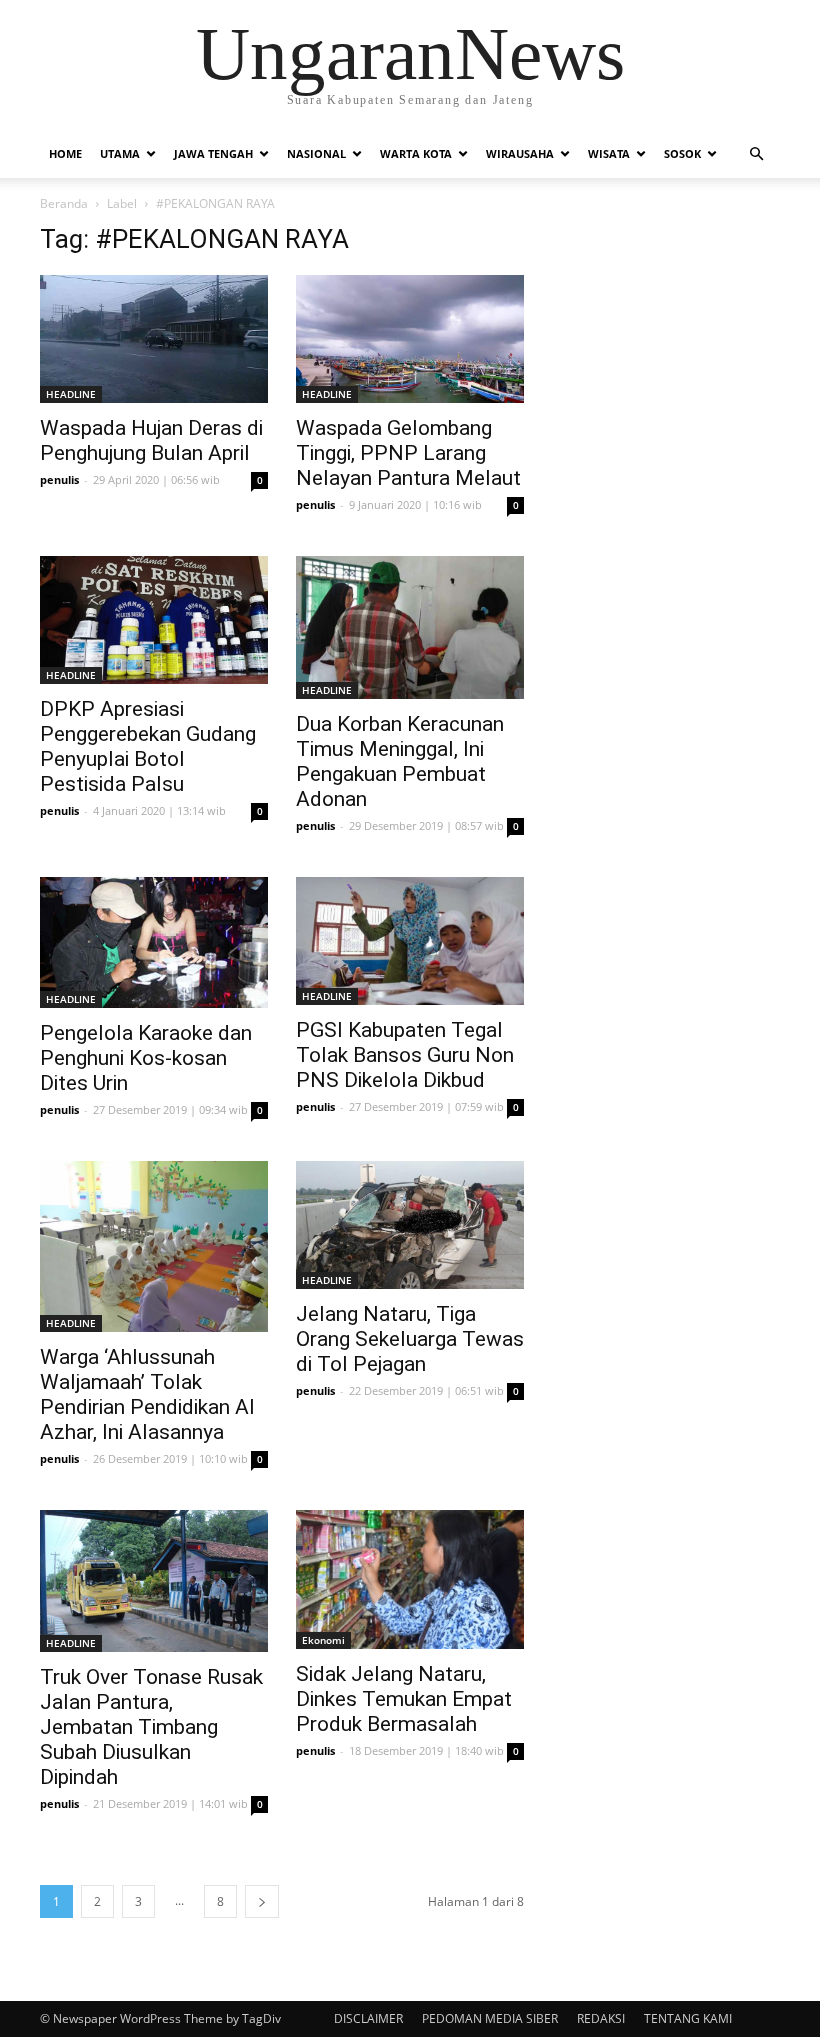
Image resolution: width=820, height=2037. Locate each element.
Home (65, 153)
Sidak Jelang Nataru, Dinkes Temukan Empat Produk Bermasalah (404, 1699)
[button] (756, 154)
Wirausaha (520, 153)
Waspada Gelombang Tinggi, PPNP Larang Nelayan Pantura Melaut (408, 453)
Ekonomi (323, 1640)
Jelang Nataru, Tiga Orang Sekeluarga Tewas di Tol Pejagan (410, 1339)
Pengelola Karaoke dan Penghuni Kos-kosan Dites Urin (146, 1058)
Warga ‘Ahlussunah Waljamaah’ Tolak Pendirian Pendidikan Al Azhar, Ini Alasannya (147, 1394)
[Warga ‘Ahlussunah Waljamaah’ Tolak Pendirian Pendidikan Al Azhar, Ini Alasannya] (154, 1246)
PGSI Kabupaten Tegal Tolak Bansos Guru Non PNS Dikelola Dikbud (405, 1055)
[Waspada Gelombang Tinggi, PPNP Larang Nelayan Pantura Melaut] (410, 339)
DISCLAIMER (368, 2018)
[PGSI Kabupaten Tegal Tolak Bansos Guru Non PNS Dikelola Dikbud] (410, 941)
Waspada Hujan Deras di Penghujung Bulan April (151, 440)
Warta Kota (416, 153)
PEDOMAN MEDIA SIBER (490, 2018)
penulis (59, 479)
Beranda (64, 203)
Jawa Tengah (213, 153)
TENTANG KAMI (688, 2018)
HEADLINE (71, 394)
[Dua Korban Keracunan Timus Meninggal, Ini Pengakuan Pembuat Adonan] (410, 627)
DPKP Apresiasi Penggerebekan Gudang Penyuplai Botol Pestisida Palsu (148, 746)
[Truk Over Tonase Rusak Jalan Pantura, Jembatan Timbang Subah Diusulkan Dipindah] (154, 1581)
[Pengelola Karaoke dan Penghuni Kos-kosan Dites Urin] (154, 942)
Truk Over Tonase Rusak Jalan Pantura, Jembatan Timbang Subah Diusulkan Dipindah (151, 1727)
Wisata (609, 153)
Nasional (316, 153)
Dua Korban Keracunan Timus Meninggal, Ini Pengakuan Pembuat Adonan (400, 761)
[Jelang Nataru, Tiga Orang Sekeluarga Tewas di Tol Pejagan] (410, 1225)
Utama (120, 153)
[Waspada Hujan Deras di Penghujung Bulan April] (154, 339)
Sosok (682, 153)
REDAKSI (601, 2018)
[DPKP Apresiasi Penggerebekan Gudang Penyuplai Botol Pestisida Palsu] (154, 620)
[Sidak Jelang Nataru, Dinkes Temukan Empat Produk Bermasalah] (410, 1579)
